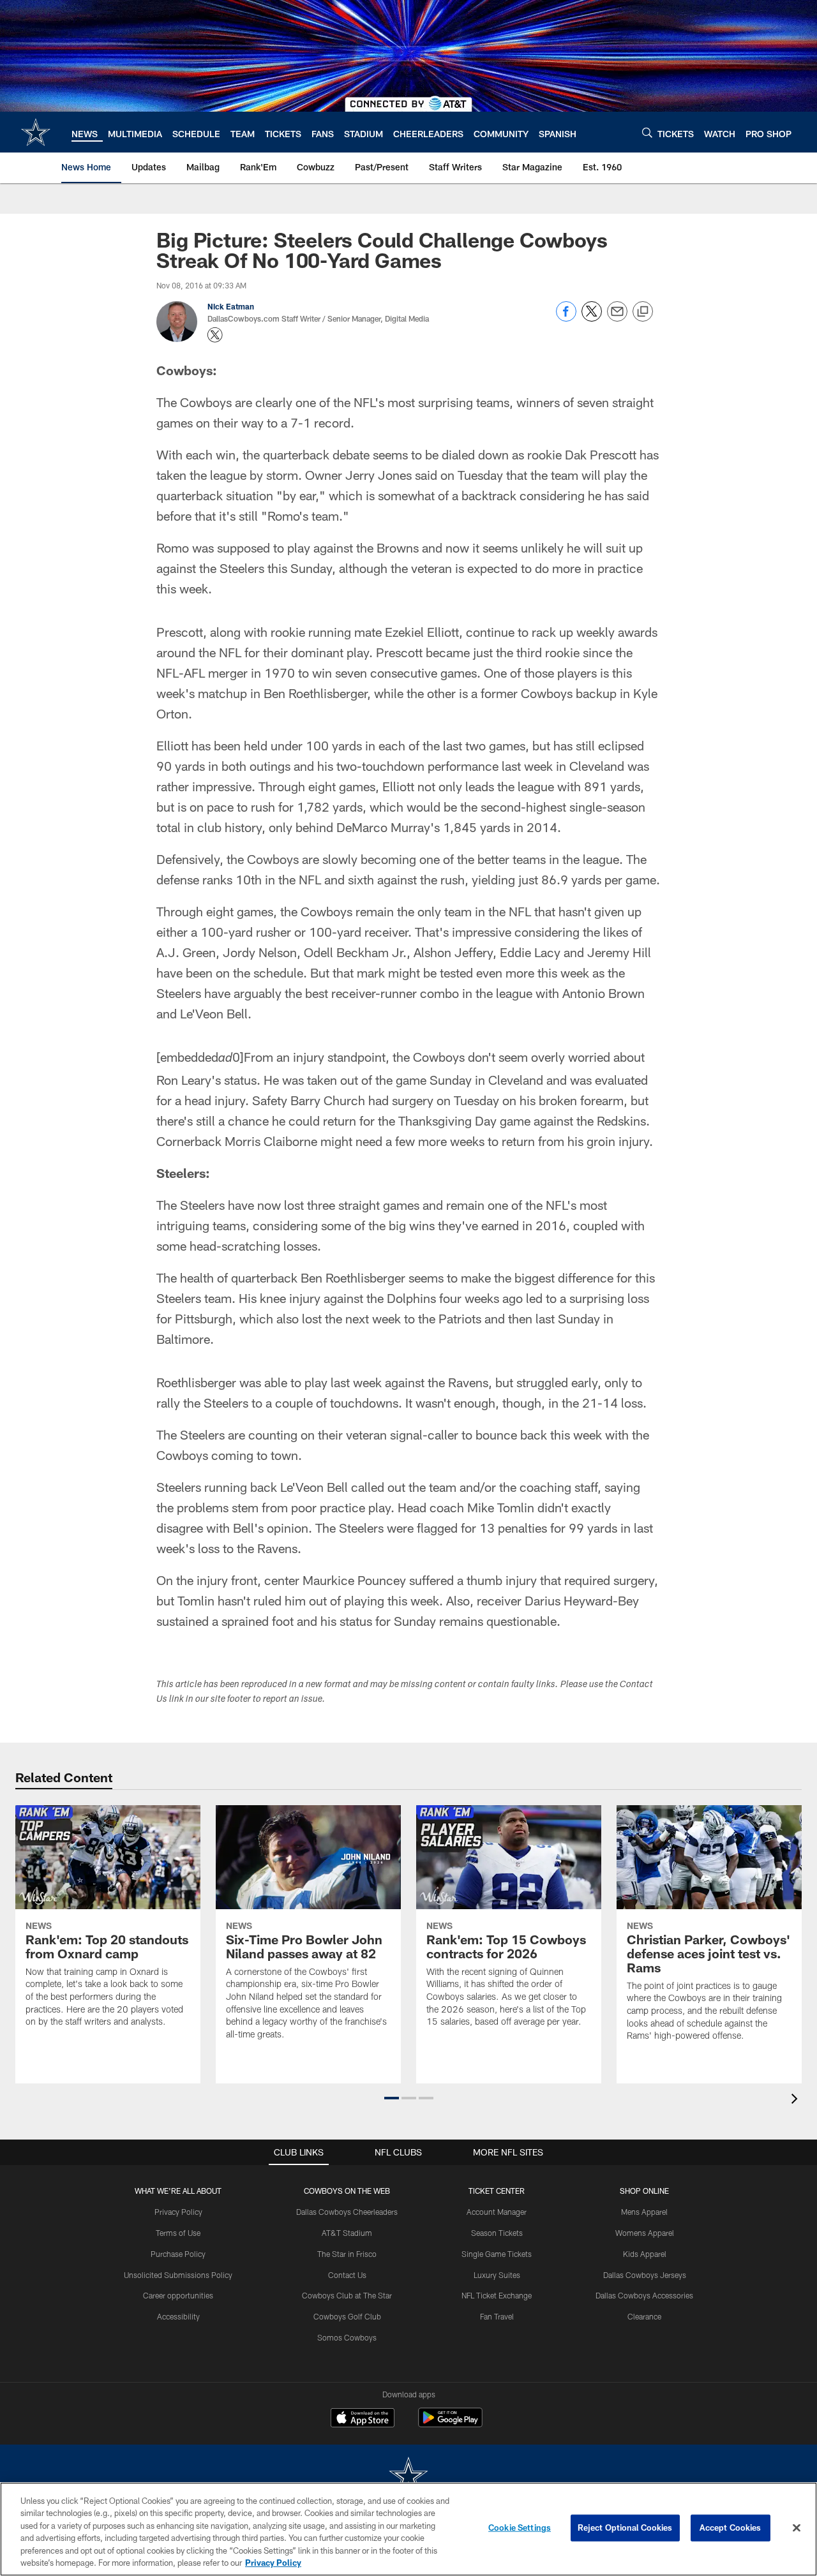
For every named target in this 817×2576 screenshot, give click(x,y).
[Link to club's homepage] (36, 132)
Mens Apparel (644, 2212)
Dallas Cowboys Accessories (644, 2295)
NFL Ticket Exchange (497, 2295)
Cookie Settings (520, 2528)
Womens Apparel (645, 2233)
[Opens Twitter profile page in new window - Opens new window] (215, 335)
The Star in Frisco (347, 2254)
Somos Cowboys (347, 2337)
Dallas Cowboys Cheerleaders (347, 2212)
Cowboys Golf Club (347, 2316)
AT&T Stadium (347, 2233)
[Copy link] (643, 312)
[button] (392, 2098)
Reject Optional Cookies (625, 2528)
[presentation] (797, 2100)
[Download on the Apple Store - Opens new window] (363, 2419)
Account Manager (497, 2212)
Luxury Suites (497, 2275)
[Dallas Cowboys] (408, 2477)
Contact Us (347, 2275)
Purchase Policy (178, 2254)
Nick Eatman (231, 306)
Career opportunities (178, 2295)
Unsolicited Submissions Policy (178, 2275)
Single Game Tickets (497, 2254)
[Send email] (617, 318)
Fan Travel (497, 2316)
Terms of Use (178, 2233)
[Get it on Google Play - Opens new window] (450, 2424)
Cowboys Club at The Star (347, 2295)
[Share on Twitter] (592, 318)
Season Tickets (497, 2233)
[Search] (647, 132)
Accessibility (178, 2316)
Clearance (644, 2316)
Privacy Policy (178, 2212)
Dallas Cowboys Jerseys (645, 2275)
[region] (408, 2529)
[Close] (797, 2528)
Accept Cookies (731, 2528)
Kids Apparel (645, 2254)
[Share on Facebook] (566, 318)
